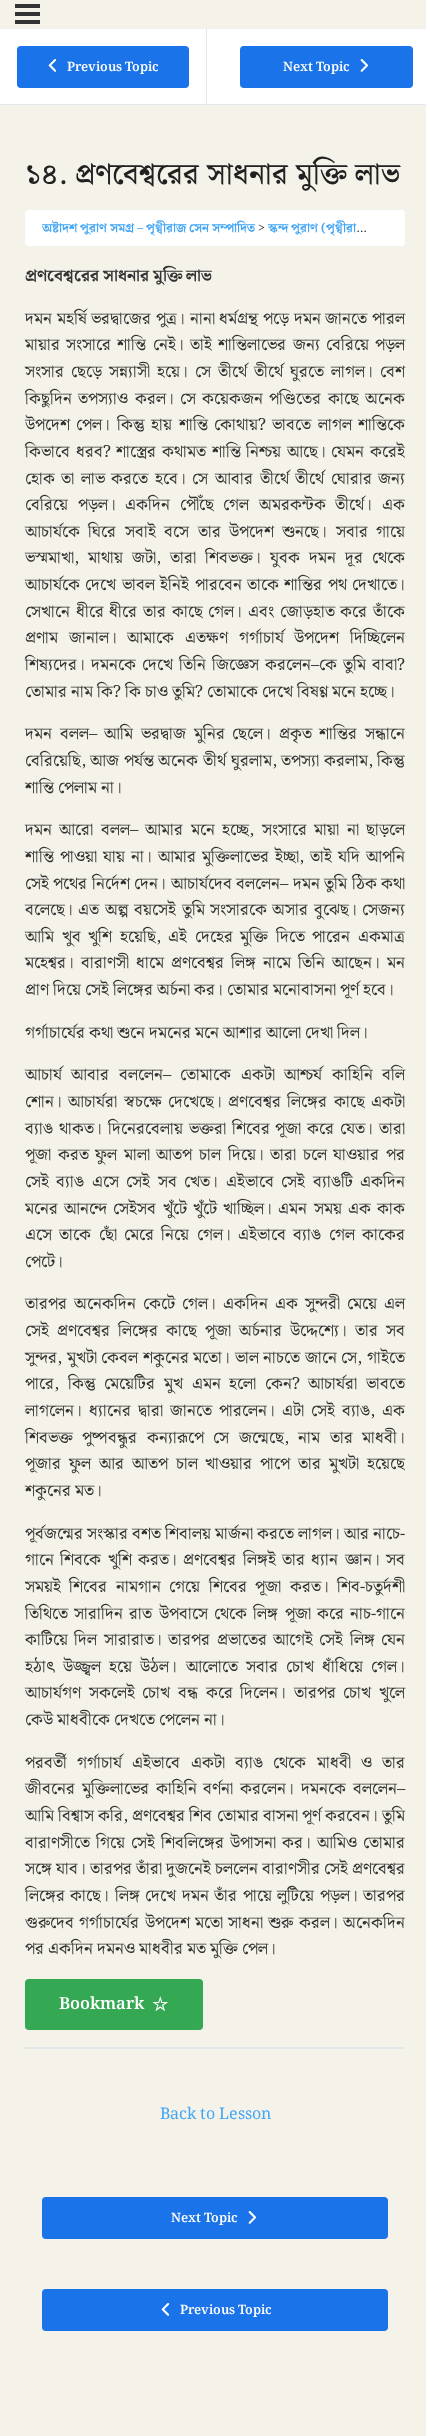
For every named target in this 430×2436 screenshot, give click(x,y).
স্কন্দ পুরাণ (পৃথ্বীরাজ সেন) (331, 228)
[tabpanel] (215, 1146)
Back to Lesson (215, 2114)
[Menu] (27, 14)
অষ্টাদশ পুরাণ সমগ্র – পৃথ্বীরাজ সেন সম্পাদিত (148, 228)
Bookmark (101, 2004)
